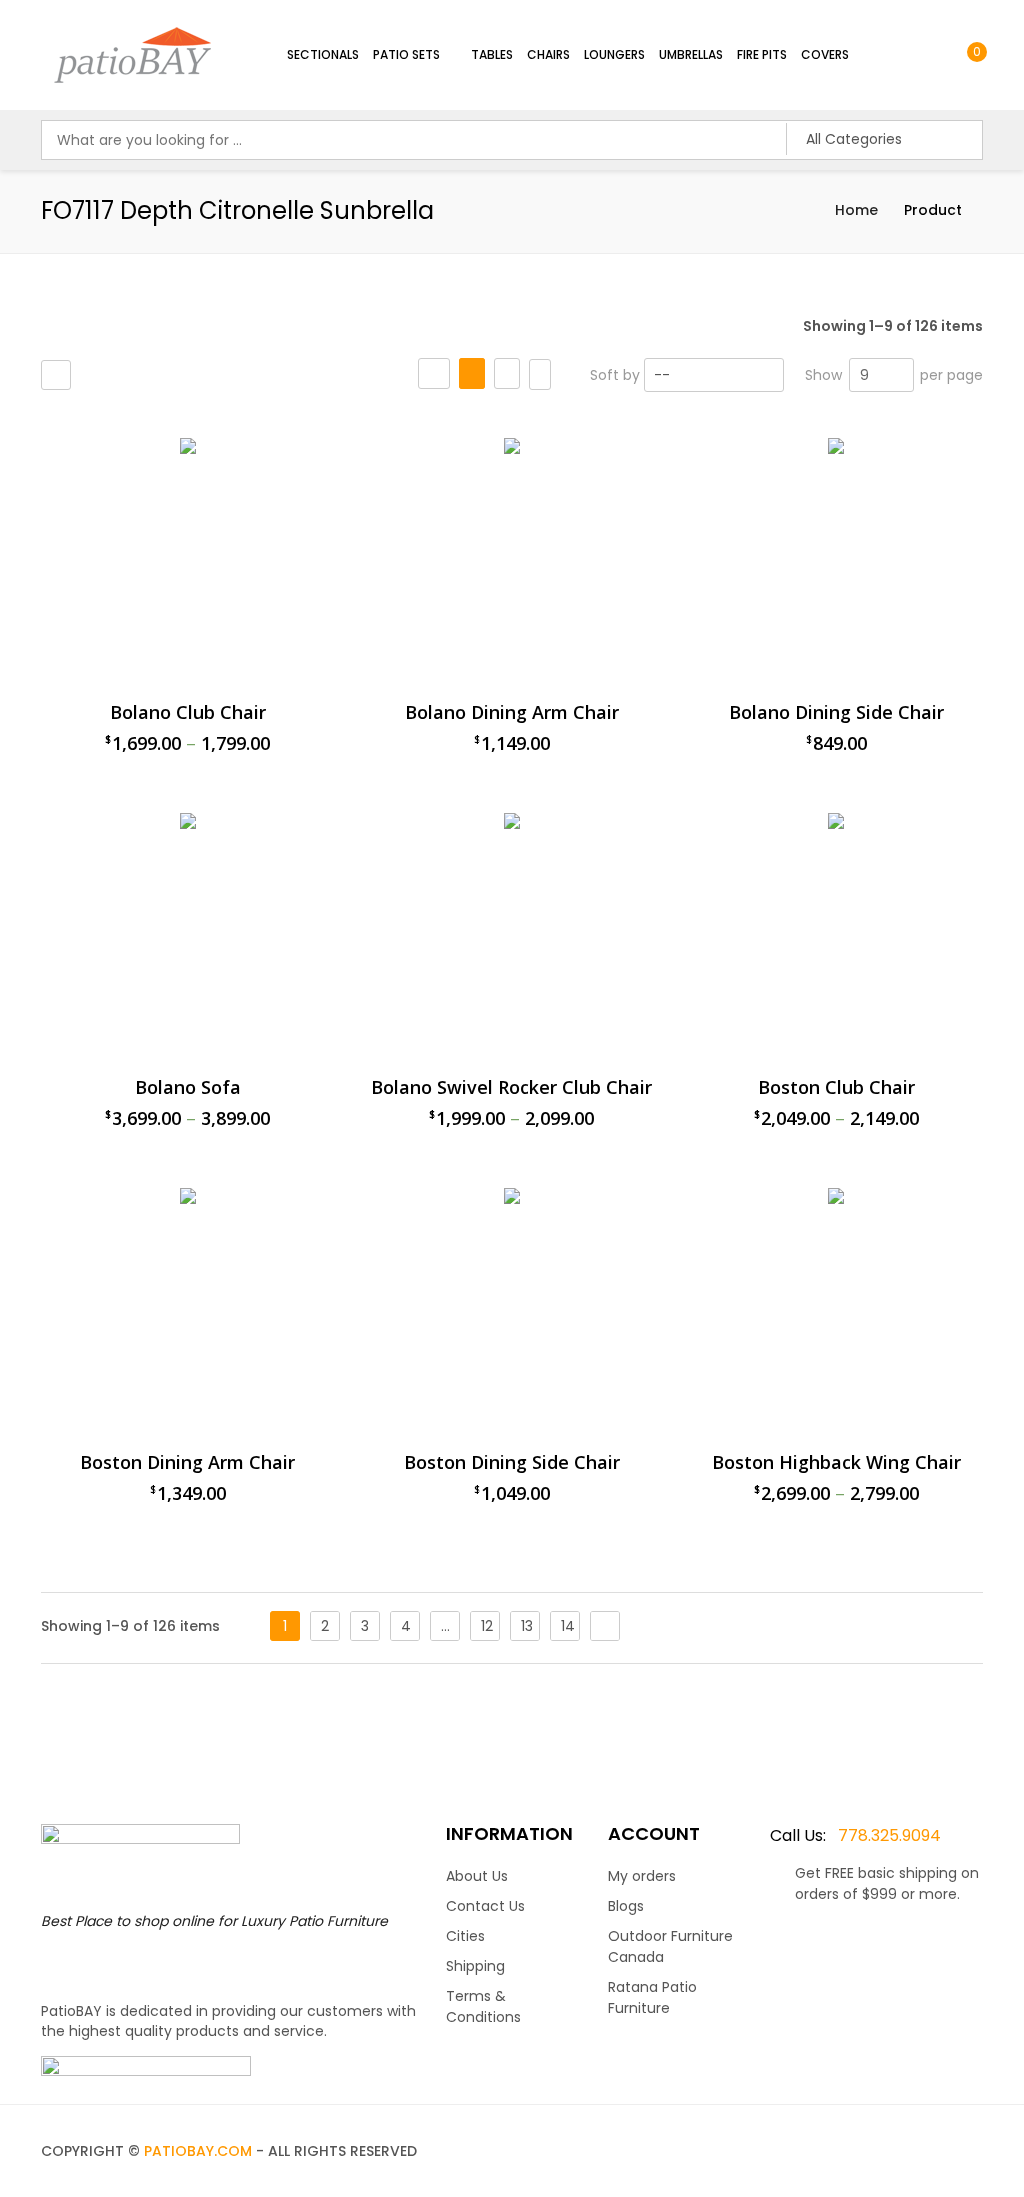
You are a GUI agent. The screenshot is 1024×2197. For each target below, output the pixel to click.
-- (662, 375)
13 (527, 1626)
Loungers (614, 54)
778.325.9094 (855, 1835)
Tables (492, 54)
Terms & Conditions (483, 2006)
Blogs (626, 1906)
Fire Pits (762, 54)
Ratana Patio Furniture (652, 1997)
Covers (825, 54)
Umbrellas (691, 54)
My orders (642, 1876)
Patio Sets (406, 54)
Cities (465, 1936)
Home (856, 210)
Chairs (548, 54)
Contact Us (485, 1906)
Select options (634, 1681)
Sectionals (323, 54)
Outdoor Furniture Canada (670, 1946)
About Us (477, 1876)
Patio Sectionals (654, 429)
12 (487, 1626)
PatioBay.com (198, 2151)
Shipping (475, 1966)
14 (568, 1626)
